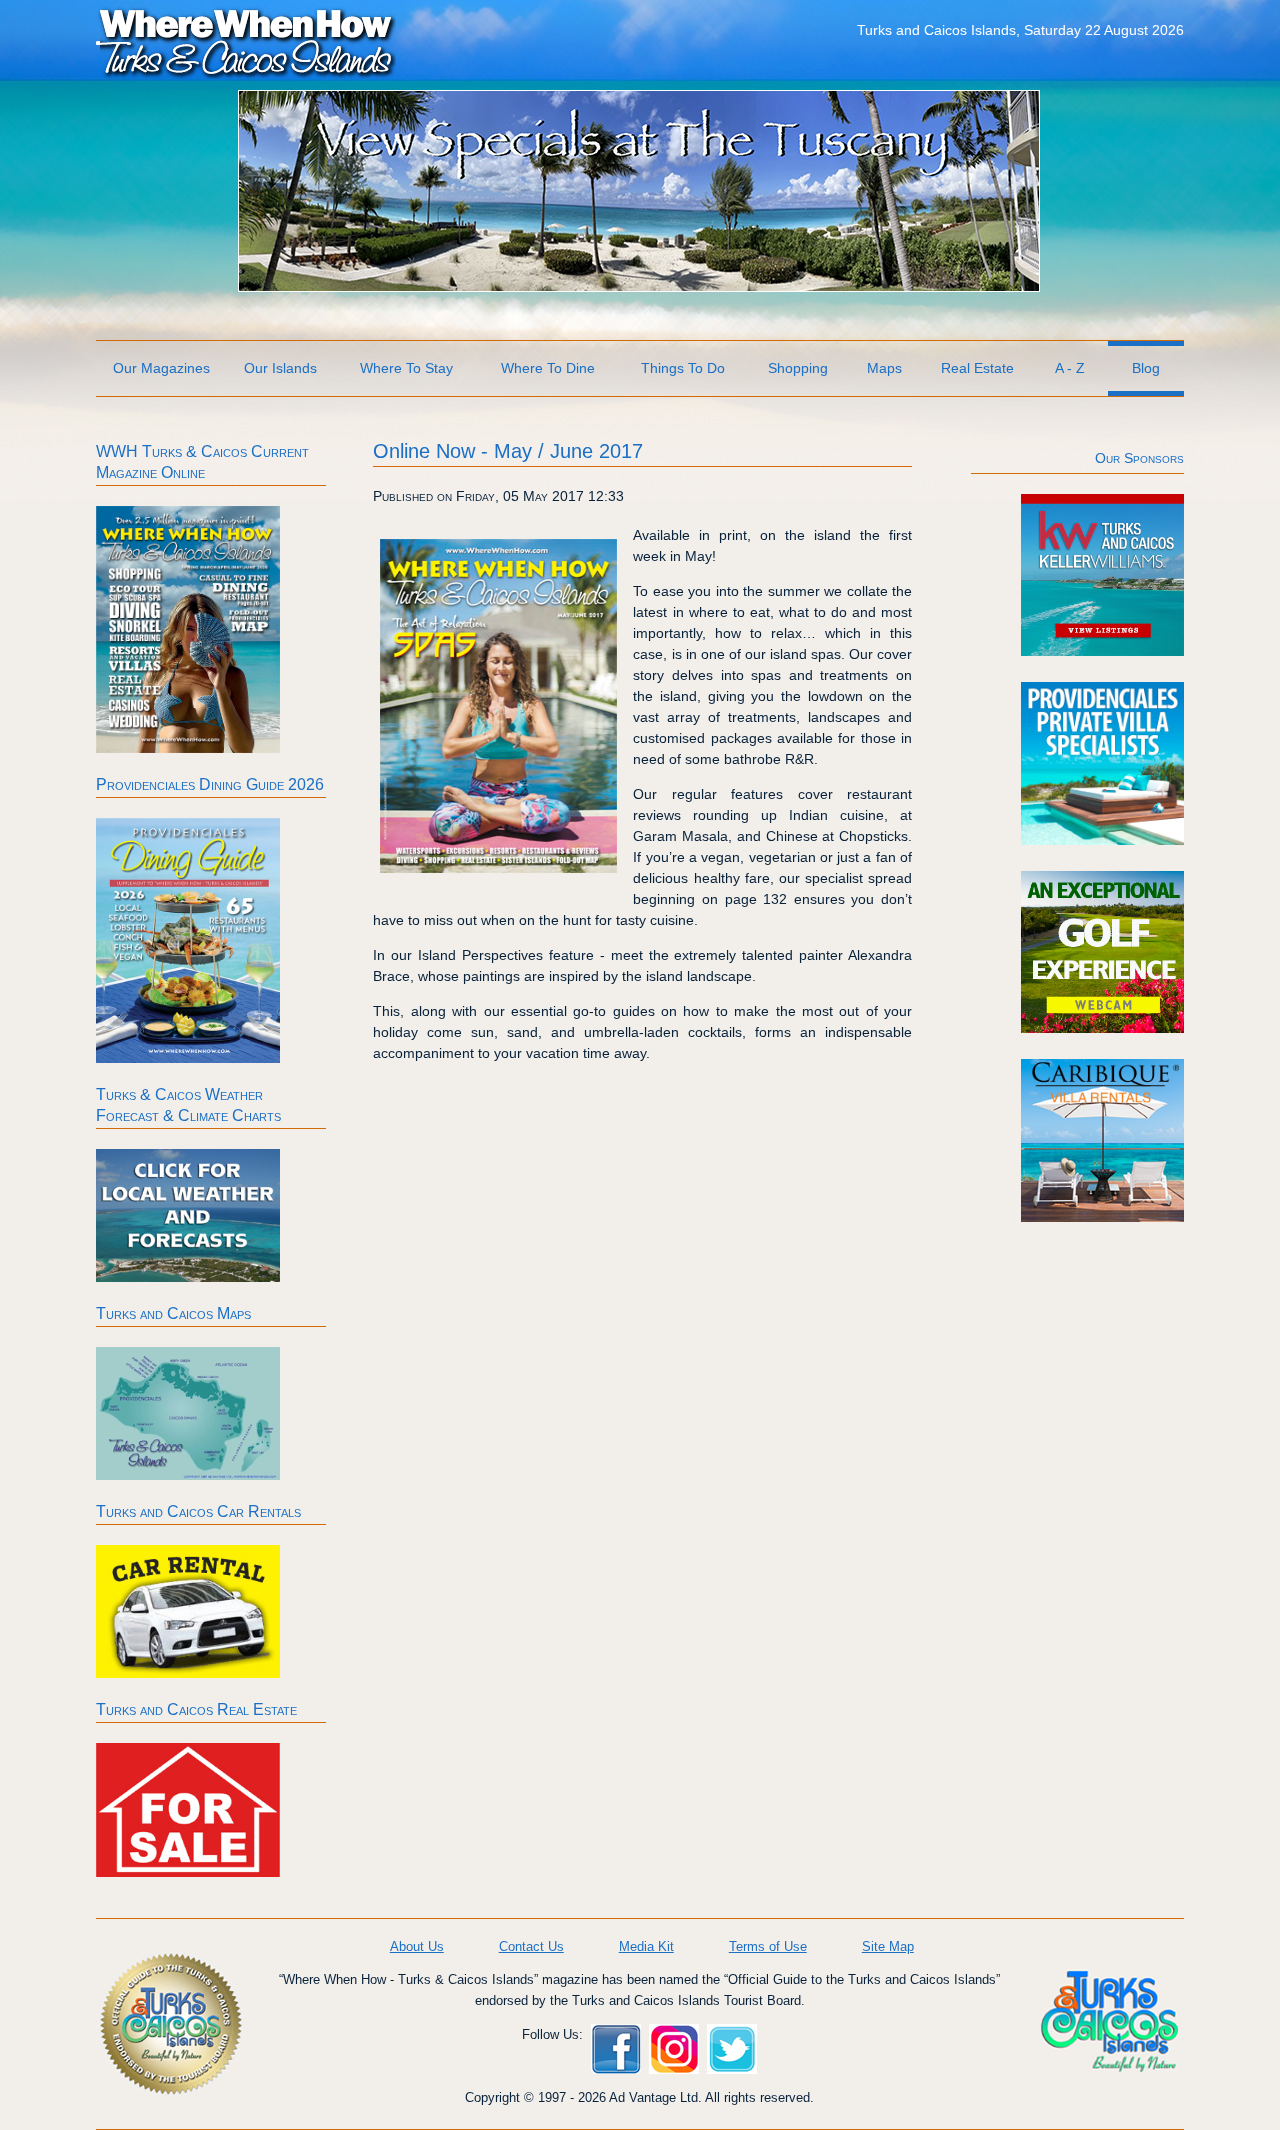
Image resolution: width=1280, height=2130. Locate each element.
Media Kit (646, 1946)
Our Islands (280, 368)
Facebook (616, 2049)
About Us (417, 1946)
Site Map (888, 1946)
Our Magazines (161, 368)
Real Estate (977, 368)
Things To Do (683, 368)
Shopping (798, 368)
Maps (884, 368)
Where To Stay (406, 368)
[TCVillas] (1102, 840)
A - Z (1070, 368)
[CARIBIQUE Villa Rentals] (1102, 1217)
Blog (1146, 368)
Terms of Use (768, 1946)
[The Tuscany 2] (639, 286)
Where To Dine (548, 368)
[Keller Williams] (1102, 651)
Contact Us (531, 1946)
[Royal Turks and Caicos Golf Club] (1102, 1028)
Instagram (674, 2049)
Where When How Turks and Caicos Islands (246, 41)
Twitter (732, 2049)
